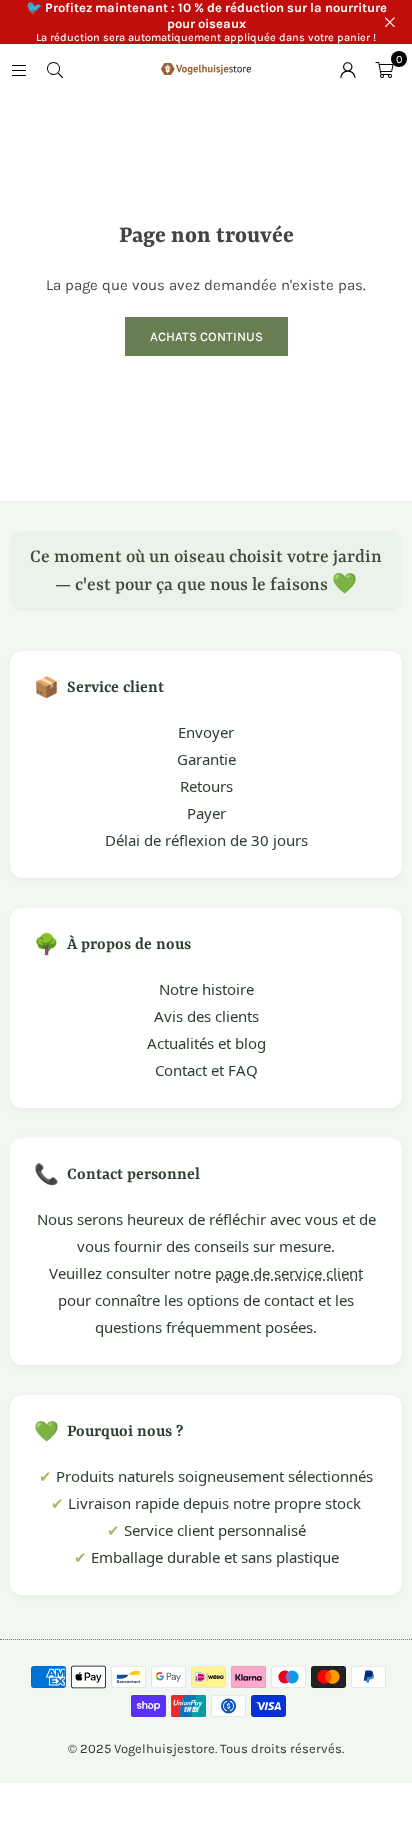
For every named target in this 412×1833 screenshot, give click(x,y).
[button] (384, 69)
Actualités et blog (206, 1043)
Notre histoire (206, 989)
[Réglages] (348, 69)
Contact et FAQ (206, 1070)
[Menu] (19, 69)
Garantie (206, 759)
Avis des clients (206, 1016)
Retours (206, 786)
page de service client (289, 1273)
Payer (206, 813)
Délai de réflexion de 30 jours (206, 840)
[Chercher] (55, 69)
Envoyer (206, 732)
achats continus (206, 336)
